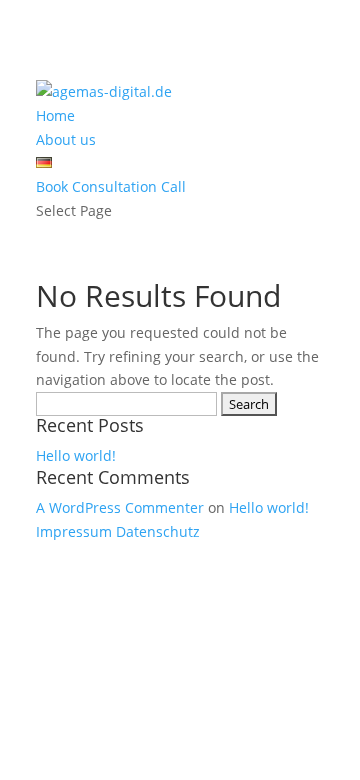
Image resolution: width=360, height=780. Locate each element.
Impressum (74, 531)
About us (66, 139)
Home (55, 115)
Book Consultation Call (111, 186)
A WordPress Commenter (120, 507)
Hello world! (76, 455)
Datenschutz (158, 531)
